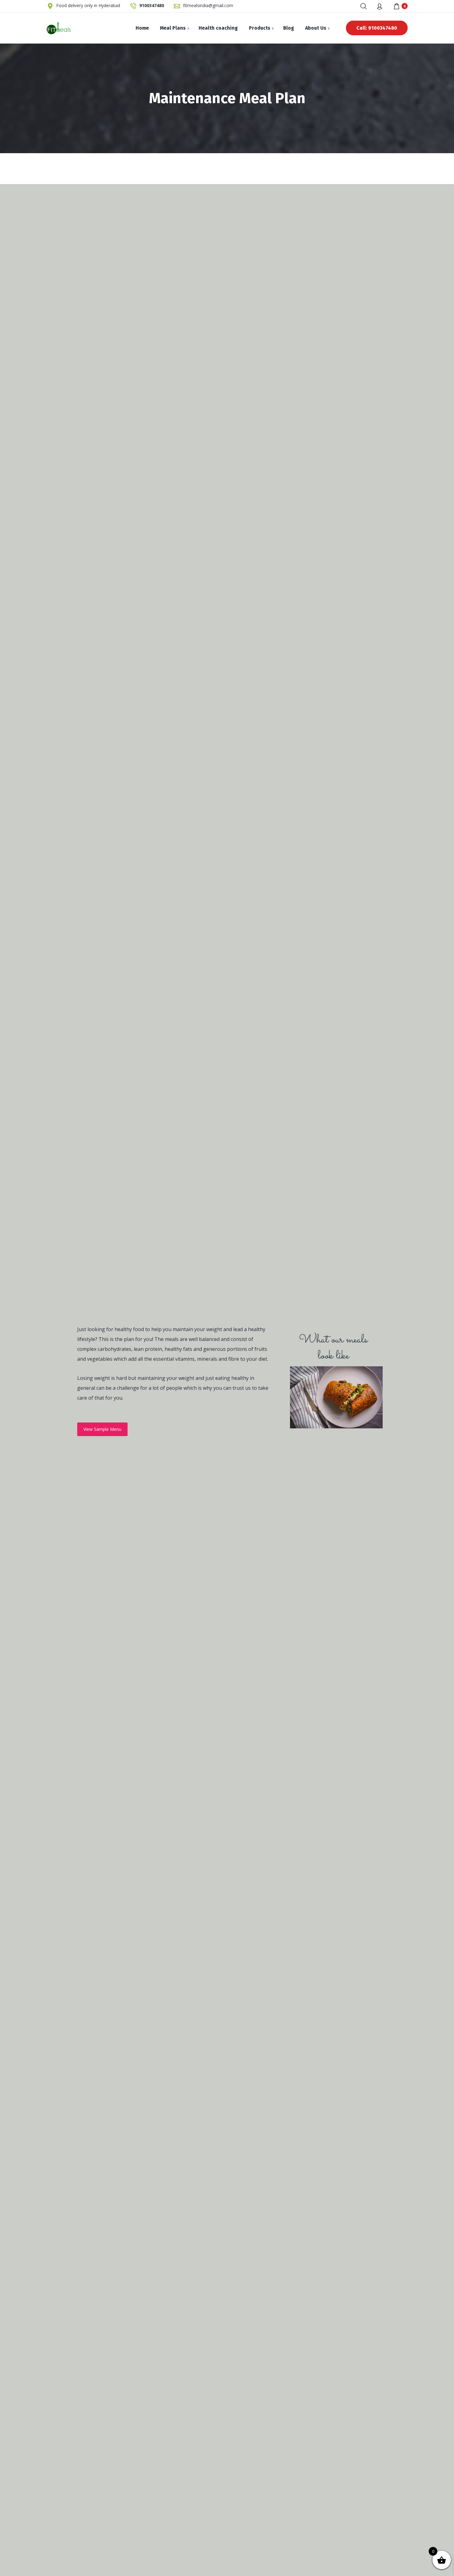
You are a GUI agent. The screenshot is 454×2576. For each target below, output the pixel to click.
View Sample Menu (102, 1429)
